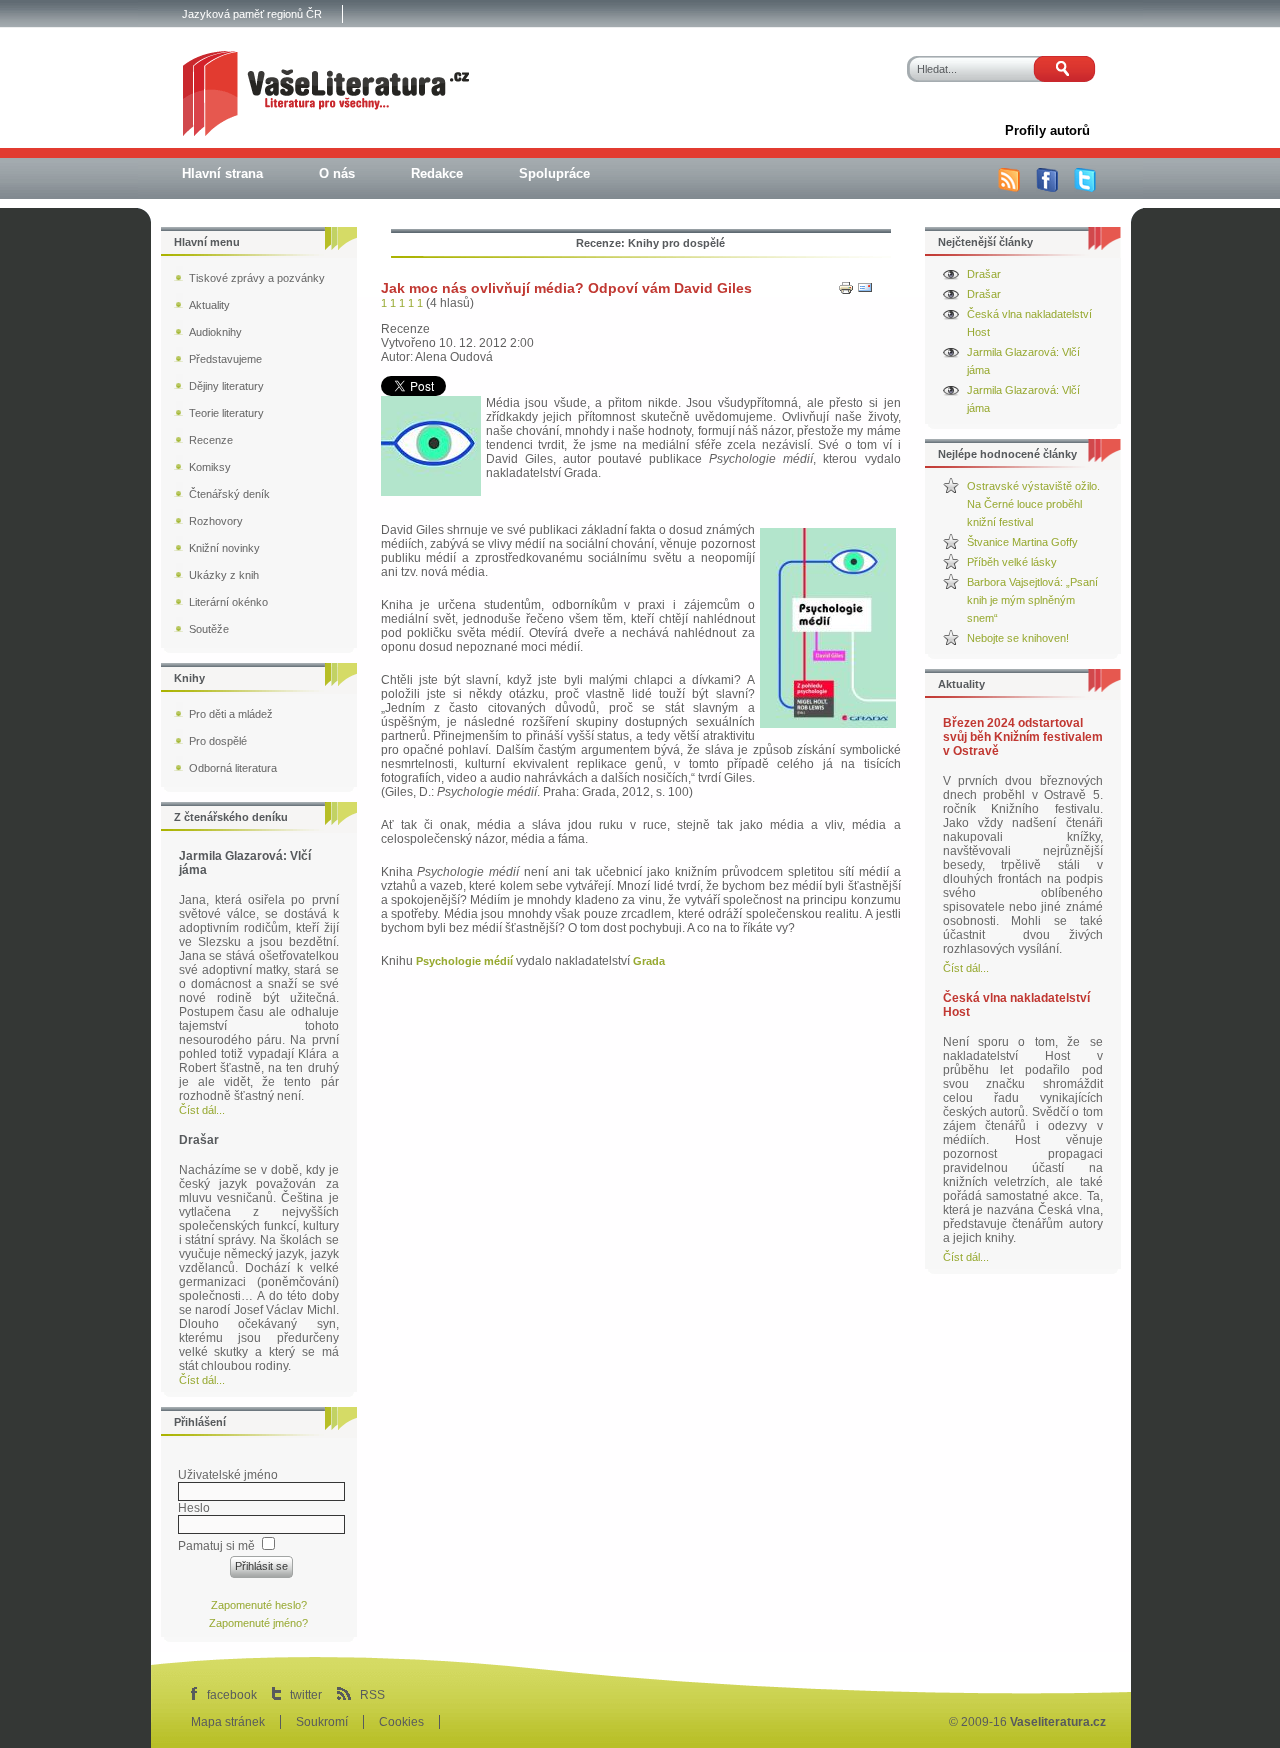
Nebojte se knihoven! (1018, 638)
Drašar (984, 274)
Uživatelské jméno (228, 1475)
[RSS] (1009, 188)
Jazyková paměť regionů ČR (252, 14)
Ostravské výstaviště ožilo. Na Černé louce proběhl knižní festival (1033, 504)
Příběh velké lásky (1012, 562)
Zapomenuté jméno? (258, 1623)
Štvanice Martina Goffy (1022, 542)
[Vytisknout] (846, 292)
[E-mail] (865, 292)
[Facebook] (1047, 188)
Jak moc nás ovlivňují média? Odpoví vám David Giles (566, 288)
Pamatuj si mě (216, 1546)
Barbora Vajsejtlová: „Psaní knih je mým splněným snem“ (1032, 600)
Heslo (194, 1508)
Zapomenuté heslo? (259, 1605)
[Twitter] (1085, 188)
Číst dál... (966, 968)
